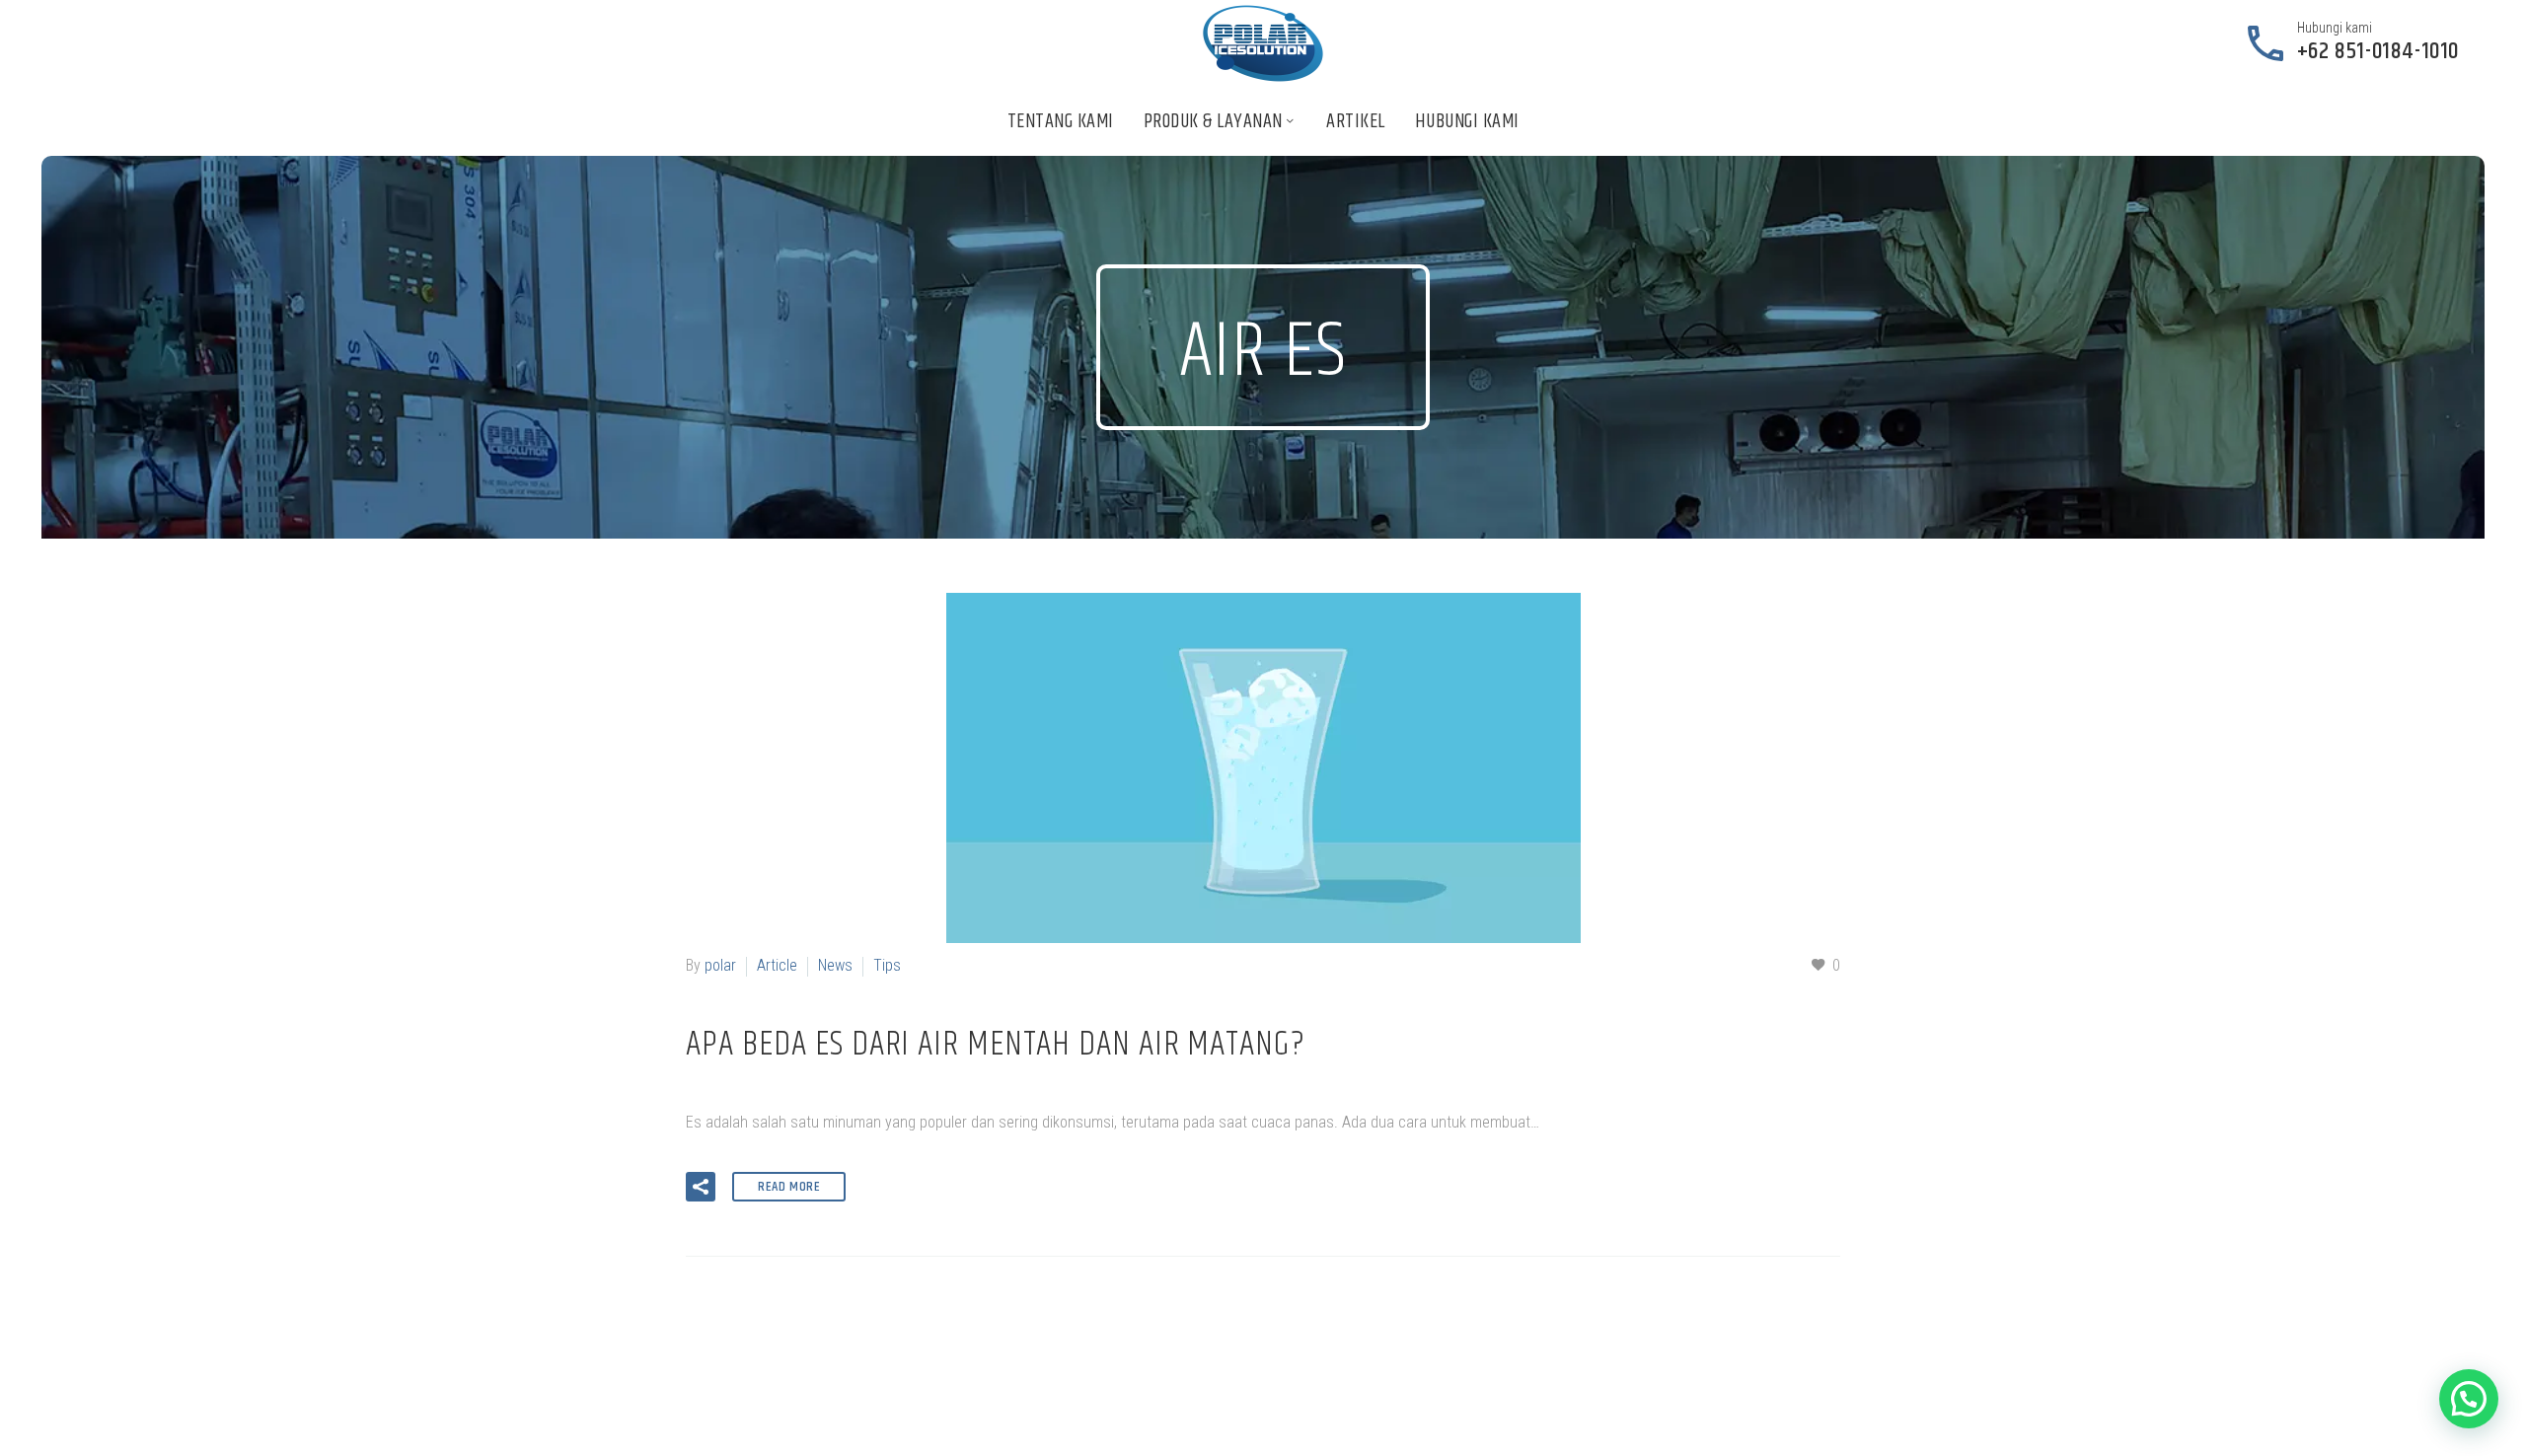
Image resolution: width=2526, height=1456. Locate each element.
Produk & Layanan (1213, 122)
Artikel (1356, 122)
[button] (701, 1187)
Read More (789, 1187)
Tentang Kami (1061, 122)
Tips (887, 965)
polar (720, 965)
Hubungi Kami (1467, 122)
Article (777, 965)
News (835, 965)
